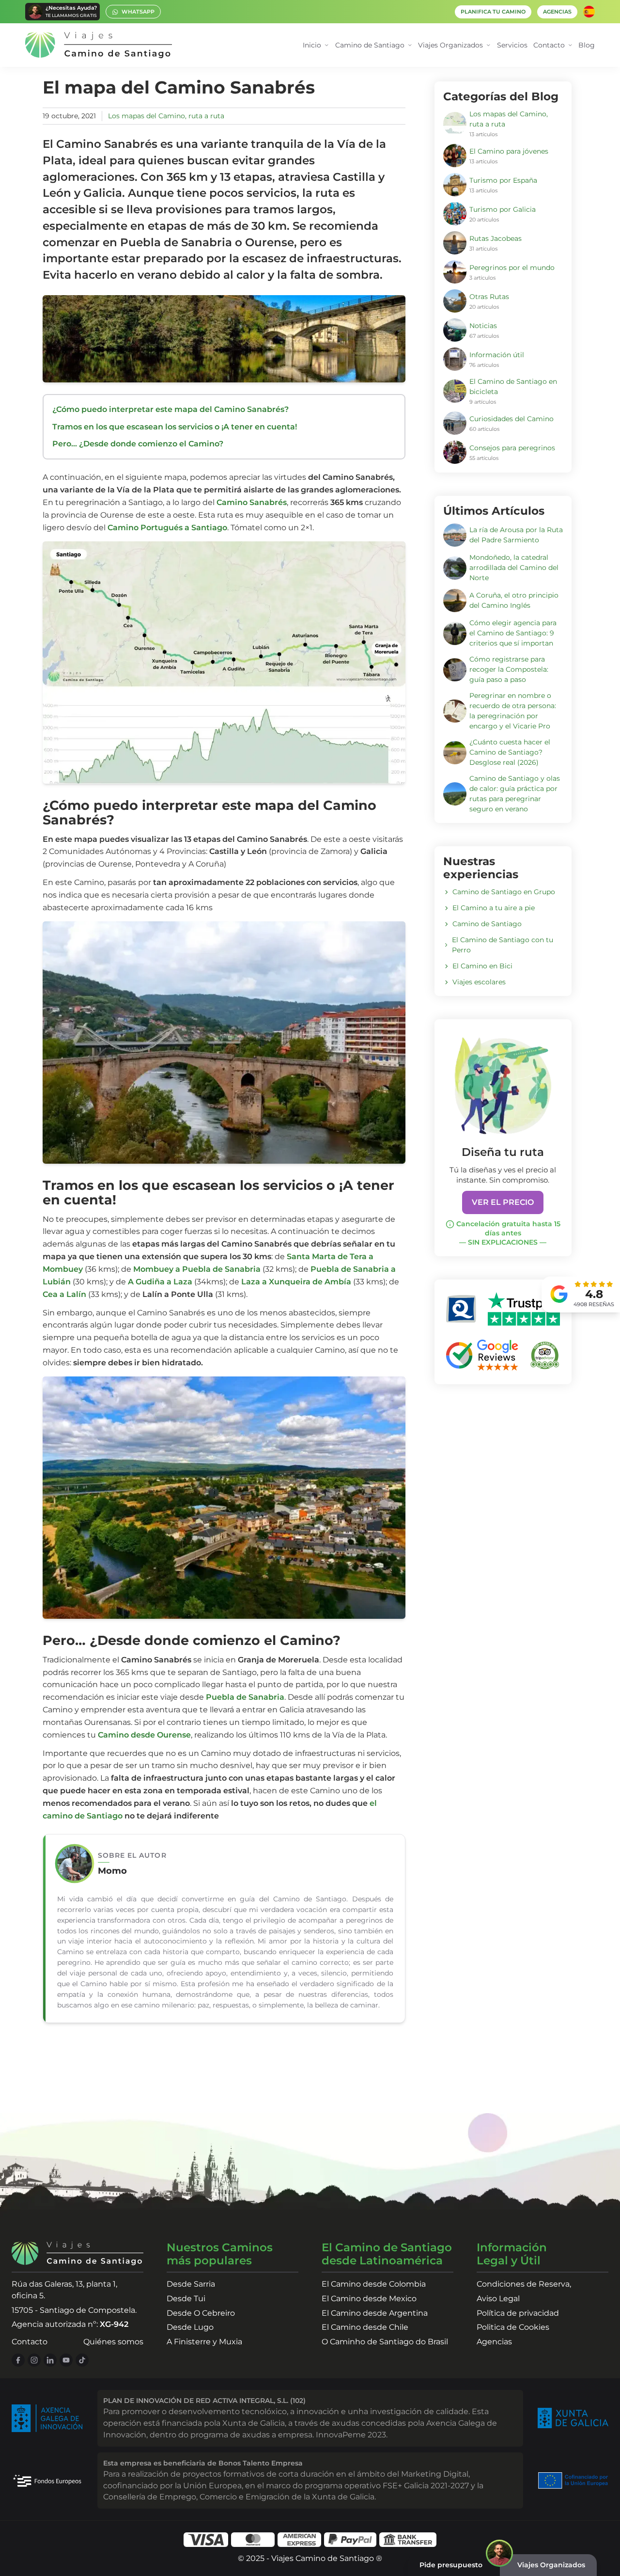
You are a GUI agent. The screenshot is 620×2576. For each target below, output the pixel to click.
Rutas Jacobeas (496, 238)
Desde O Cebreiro (201, 2313)
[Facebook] (18, 2360)
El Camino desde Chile (365, 2327)
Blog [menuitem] (587, 45)
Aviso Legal (498, 2299)
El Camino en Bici (482, 966)
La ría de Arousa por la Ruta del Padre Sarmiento (516, 535)
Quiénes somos (113, 2342)
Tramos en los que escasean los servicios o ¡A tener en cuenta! (175, 427)
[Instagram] (34, 2360)
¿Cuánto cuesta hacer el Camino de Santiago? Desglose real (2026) (510, 752)
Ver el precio (503, 1202)
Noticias (483, 326)
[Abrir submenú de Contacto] (570, 45)
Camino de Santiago (487, 924)
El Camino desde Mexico (369, 2299)
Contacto (30, 2342)
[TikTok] (82, 2360)
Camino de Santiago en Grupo (504, 892)
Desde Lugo (190, 2327)
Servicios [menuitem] (512, 45)
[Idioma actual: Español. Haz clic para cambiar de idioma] (589, 12)
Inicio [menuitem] (312, 45)
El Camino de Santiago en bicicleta (513, 387)
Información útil (497, 355)
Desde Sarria (191, 2284)
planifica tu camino (493, 12)
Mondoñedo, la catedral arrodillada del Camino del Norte (514, 568)
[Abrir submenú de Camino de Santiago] (410, 45)
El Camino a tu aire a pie (494, 908)
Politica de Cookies (513, 2327)
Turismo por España (503, 180)
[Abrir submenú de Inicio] (327, 45)
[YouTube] (66, 2360)
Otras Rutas (489, 297)
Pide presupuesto (451, 2565)
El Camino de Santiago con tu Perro (503, 945)
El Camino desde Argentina (375, 2313)
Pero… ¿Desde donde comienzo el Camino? (138, 444)
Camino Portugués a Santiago (167, 528)
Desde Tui (186, 2299)
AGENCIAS (557, 12)
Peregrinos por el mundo (512, 268)
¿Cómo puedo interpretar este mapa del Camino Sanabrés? (170, 409)
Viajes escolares (479, 982)
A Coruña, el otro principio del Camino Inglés (514, 600)
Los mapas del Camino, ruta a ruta (166, 116)
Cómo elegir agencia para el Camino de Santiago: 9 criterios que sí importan (513, 633)
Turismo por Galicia (503, 209)
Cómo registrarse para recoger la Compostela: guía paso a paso (509, 669)
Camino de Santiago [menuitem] (370, 45)
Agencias (494, 2342)
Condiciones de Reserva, (524, 2284)
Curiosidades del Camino (511, 419)
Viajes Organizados (551, 2565)
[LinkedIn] (50, 2360)
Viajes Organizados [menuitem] (450, 45)
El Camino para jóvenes (509, 151)
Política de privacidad (518, 2313)
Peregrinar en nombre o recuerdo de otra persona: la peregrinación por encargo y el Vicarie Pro (513, 711)
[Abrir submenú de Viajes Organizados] (488, 45)
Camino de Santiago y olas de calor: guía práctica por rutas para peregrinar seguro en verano (515, 794)
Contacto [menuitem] (549, 45)
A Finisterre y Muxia (204, 2342)
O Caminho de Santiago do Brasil (385, 2342)
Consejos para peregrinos (512, 448)
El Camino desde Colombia (374, 2284)
